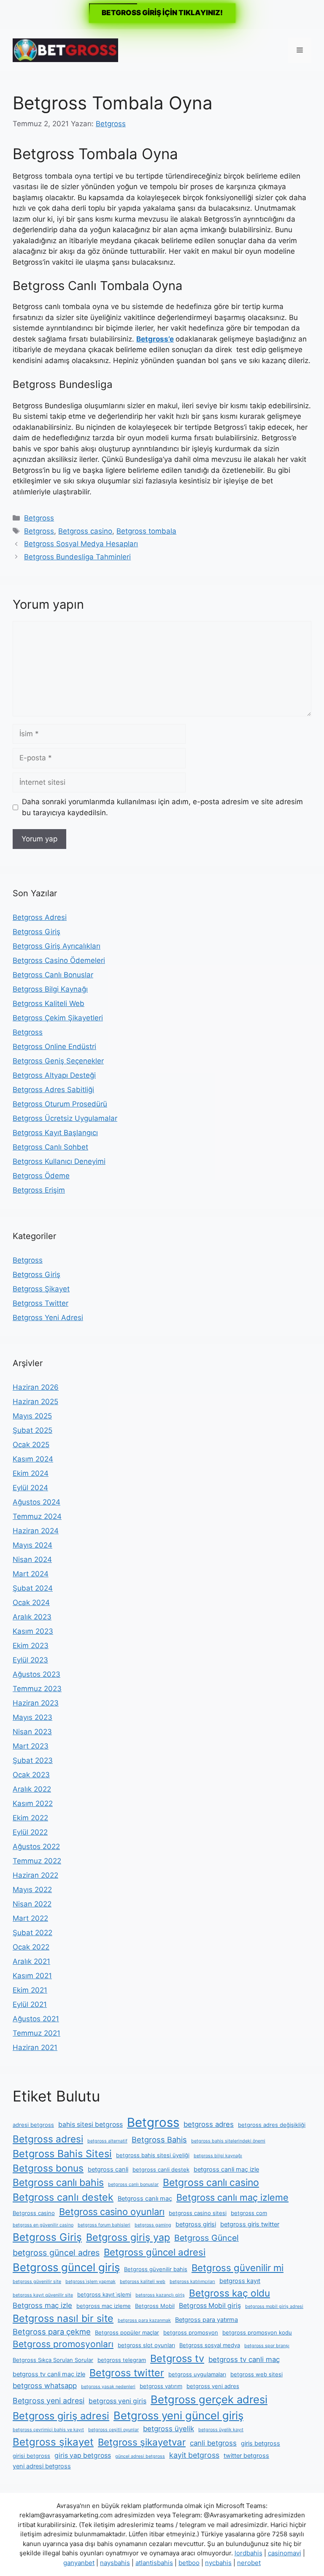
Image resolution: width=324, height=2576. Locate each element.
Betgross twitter (127, 2373)
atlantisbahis (154, 2563)
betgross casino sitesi (198, 2213)
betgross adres (209, 2124)
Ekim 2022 (30, 1818)
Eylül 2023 (30, 1660)
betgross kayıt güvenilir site (43, 2295)
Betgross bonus (48, 2168)
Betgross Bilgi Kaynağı (50, 989)
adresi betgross (33, 2125)
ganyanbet (79, 2563)
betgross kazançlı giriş (160, 2295)
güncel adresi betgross (140, 2456)
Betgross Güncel (207, 2238)
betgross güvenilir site (37, 2282)
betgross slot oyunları (146, 2345)
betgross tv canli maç (244, 2359)
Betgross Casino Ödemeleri (59, 960)
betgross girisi (196, 2224)
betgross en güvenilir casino (43, 2225)
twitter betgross (246, 2456)
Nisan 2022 (32, 1904)
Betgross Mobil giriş (210, 2306)
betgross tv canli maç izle (49, 2374)
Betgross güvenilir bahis (156, 2269)
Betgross (39, 518)
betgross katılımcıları (192, 2282)
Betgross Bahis (159, 2139)
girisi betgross (31, 2456)
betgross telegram (122, 2360)
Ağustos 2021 (36, 2019)
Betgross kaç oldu (229, 2293)
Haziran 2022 (35, 1875)
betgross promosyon (191, 2332)
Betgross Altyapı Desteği (54, 1075)
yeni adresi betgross (42, 2466)
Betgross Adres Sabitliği (53, 1090)
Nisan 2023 (32, 1732)
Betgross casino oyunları (112, 2212)
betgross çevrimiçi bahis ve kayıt (48, 2430)
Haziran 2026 (36, 1387)
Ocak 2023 (31, 1775)
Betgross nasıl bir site (63, 2318)
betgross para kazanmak (144, 2320)
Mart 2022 (30, 1918)
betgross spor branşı (267, 2346)
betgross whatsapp (45, 2386)
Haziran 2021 (35, 2047)
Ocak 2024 (31, 1603)
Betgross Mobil (155, 2306)
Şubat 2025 (32, 1430)
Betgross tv (177, 2358)
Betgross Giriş (36, 932)
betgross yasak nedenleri (108, 2387)
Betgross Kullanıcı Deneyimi (59, 1161)
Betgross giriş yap (128, 2237)
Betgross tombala (146, 531)
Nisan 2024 (32, 1559)
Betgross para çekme (52, 2332)
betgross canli (108, 2169)
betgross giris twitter (250, 2224)
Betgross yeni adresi (49, 2401)
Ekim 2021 (30, 1990)
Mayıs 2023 (32, 1717)
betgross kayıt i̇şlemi (104, 2294)
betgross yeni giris (117, 2401)
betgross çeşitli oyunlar (113, 2430)
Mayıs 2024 (32, 1545)
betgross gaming (153, 2225)
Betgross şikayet (53, 2442)
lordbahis (248, 2553)
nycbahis (218, 2563)
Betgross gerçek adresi (209, 2399)
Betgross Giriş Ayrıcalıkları (57, 946)
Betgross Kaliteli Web (49, 1003)
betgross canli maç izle (226, 2169)
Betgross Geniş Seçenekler (58, 1061)
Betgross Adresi (40, 917)
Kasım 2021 (32, 1976)
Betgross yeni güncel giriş (178, 2415)
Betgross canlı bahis (58, 2183)
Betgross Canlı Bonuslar (53, 975)
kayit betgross (194, 2455)
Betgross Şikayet (41, 1289)
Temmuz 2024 (37, 1516)
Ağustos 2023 (36, 1674)
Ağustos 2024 (36, 1502)
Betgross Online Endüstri (54, 1047)
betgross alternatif (107, 2141)
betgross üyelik (169, 2429)
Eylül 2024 (30, 1488)
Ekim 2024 (31, 1473)
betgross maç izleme (104, 2306)
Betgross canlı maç (145, 2199)
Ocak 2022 (31, 1947)
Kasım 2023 (33, 1631)
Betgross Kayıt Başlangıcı (55, 1133)
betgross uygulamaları (197, 2374)
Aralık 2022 (32, 1789)
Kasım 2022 (33, 1803)
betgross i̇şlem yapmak (90, 2282)
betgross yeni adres (213, 2386)
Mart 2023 (31, 1746)
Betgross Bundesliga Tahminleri (77, 557)
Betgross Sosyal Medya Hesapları (81, 544)
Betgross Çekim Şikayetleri (58, 1018)
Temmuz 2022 (37, 1861)
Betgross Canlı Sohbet (50, 1147)
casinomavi (285, 2553)
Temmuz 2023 (37, 1689)
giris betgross (261, 2443)
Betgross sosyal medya (210, 2345)
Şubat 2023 (33, 1760)
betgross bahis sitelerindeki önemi (228, 2141)
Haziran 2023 (36, 1703)
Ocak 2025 (31, 1445)
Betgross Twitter (40, 1303)
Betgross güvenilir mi (238, 2268)
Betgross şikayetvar (142, 2442)
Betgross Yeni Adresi (48, 1318)
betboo (189, 2563)
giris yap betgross (83, 2455)
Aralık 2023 (32, 1617)
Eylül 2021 (30, 2004)
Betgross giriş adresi (61, 2416)
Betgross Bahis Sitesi (62, 2154)
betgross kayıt (240, 2281)
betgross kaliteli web (143, 2282)
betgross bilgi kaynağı (218, 2156)
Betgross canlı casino (211, 2183)
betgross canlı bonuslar (133, 2184)
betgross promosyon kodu (257, 2332)
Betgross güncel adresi (155, 2252)
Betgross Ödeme (41, 1176)
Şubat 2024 (33, 1588)
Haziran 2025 (35, 1402)
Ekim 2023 (31, 1646)
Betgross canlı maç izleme (232, 2197)
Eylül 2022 (30, 1832)
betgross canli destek (161, 2169)
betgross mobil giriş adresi (274, 2306)
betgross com (249, 2213)
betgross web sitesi (256, 2374)
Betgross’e (155, 339)
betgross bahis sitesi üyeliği (153, 2155)
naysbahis (115, 2563)
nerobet (249, 2563)
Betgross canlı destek (63, 2197)
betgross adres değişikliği (272, 2125)
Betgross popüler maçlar (127, 2332)
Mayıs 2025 (32, 1416)
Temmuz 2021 (36, 2033)
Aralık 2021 (31, 1961)
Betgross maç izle (42, 2305)
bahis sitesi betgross (90, 2125)
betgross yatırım (161, 2386)
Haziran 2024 (36, 1531)
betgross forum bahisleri (104, 2225)
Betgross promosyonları (63, 2344)
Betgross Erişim (39, 1190)
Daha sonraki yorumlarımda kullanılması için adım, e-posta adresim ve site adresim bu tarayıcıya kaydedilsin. (162, 807)
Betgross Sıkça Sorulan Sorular (53, 2360)
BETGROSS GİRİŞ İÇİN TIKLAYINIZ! (162, 13)
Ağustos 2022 (36, 1847)
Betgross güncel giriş (66, 2267)
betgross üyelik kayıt (221, 2430)
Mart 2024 (31, 1574)
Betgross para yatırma (207, 2320)
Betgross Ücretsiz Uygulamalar (65, 1118)
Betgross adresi (48, 2139)
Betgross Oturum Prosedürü (60, 1104)
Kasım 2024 (33, 1459)
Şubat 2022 (32, 1933)
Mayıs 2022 (32, 1890)
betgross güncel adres (56, 2253)
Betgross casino (85, 531)
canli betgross (213, 2443)
